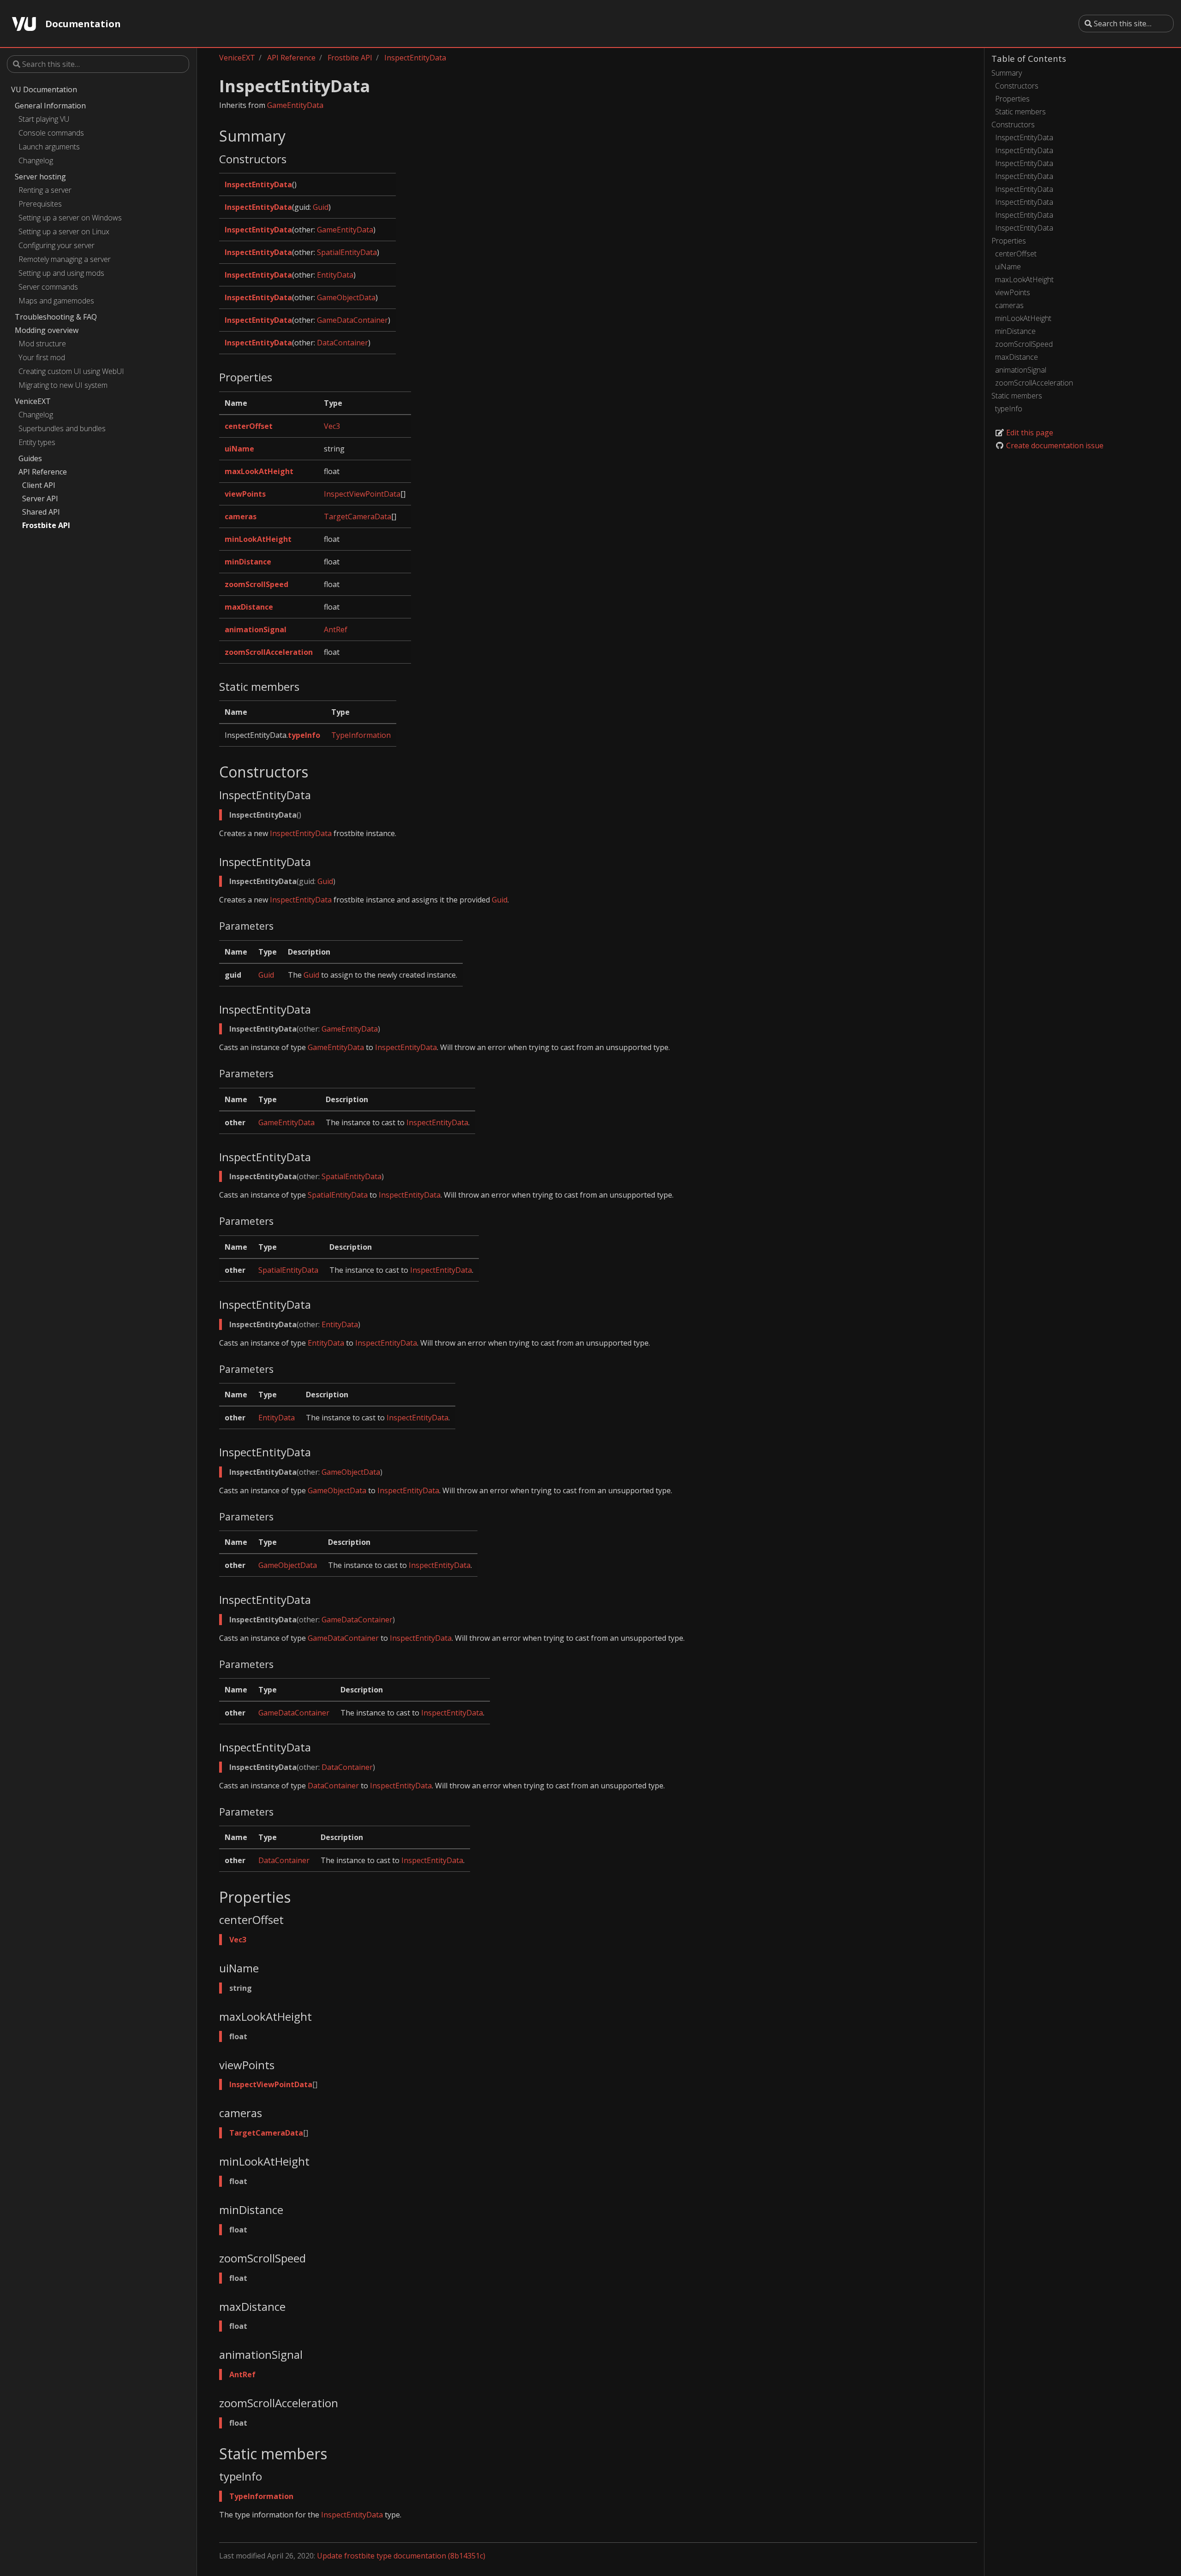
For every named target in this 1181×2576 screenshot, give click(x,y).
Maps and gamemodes (56, 301)
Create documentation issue (1054, 445)
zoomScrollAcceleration (1034, 383)
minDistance (1015, 331)
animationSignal (1021, 370)
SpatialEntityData (347, 252)
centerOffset (1016, 254)
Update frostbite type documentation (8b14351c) (401, 2556)
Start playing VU (44, 119)
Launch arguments (49, 147)
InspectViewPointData (362, 494)
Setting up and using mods (61, 273)
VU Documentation (44, 89)
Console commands (51, 133)
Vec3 (332, 426)
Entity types (37, 442)
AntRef (336, 629)
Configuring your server (57, 245)
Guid (321, 207)
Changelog (36, 160)
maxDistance (1017, 357)
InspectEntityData (1024, 137)
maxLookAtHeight (1024, 279)
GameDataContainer (352, 320)
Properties (1012, 99)
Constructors (1017, 86)
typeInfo (1009, 409)
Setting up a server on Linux (64, 231)
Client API (39, 485)
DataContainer (343, 343)
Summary (1007, 73)
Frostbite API (46, 525)
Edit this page (1029, 433)
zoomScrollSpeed (1024, 344)
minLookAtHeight (1023, 318)
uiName (1008, 267)
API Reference (43, 472)
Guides (30, 458)
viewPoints (1013, 292)
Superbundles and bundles (62, 428)
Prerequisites (40, 204)
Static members (1020, 112)
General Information (50, 106)
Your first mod (42, 357)
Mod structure (42, 344)
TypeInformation (361, 735)
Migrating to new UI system (63, 385)
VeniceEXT (33, 401)
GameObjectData (346, 297)
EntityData (335, 275)
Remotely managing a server (65, 259)
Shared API (41, 512)
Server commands (48, 287)
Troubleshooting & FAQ (56, 317)
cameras (1009, 305)
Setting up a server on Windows (70, 218)
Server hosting (40, 177)
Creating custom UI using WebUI (71, 371)
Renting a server (45, 190)
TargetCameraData (358, 516)
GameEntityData (295, 105)
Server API (40, 499)
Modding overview (47, 330)
